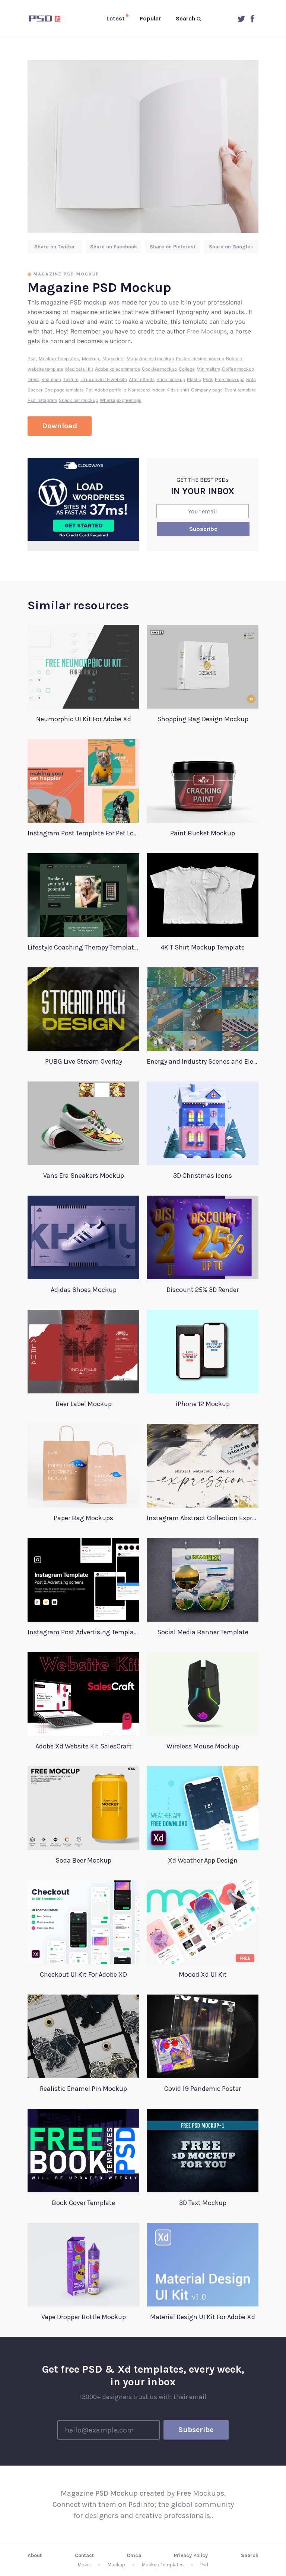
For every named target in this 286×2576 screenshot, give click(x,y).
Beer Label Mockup (84, 1404)
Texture (71, 379)
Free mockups (230, 379)
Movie (84, 2565)
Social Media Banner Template (203, 1632)
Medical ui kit (79, 369)
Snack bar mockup (78, 400)
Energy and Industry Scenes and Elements (203, 1061)
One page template (64, 390)
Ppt (89, 390)
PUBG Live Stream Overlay (84, 1061)
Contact (84, 2555)
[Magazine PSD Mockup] (143, 146)
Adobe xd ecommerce (117, 369)
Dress (34, 379)
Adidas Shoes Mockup (84, 1290)
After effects (142, 379)
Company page (207, 390)
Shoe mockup (171, 379)
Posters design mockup (200, 359)
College (187, 369)
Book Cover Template (83, 2203)
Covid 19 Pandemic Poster (203, 2089)
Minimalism (208, 369)
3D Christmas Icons (203, 1176)
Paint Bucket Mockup (203, 833)
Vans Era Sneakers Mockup (84, 1176)
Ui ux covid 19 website (104, 379)
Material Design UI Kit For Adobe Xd (203, 2317)
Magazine (113, 359)
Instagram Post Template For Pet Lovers (83, 833)
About (35, 2555)
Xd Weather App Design (203, 1860)
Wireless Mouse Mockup (203, 1746)
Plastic (194, 379)
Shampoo (51, 379)
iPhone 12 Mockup (203, 1404)
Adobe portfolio (110, 390)
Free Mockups (207, 331)
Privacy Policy (191, 2555)
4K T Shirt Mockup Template (203, 947)
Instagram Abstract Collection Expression (203, 1518)
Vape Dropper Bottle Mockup (84, 2317)
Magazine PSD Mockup (66, 274)
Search (250, 2555)
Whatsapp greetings (120, 400)
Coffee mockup (238, 369)
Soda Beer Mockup (83, 1860)
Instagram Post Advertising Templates (83, 1632)
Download (60, 426)
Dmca (134, 2555)
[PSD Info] (46, 19)
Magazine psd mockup (150, 359)
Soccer (35, 390)
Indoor (158, 390)
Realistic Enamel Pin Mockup (83, 2089)
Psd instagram (42, 400)
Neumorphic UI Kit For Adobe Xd (84, 719)
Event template (240, 390)
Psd (31, 359)
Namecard (139, 390)
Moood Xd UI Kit (203, 1974)
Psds (208, 379)
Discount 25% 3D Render (203, 1290)
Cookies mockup (159, 369)
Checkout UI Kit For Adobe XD (83, 1974)
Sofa (251, 379)
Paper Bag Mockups (83, 1518)
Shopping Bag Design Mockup (203, 719)
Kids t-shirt (178, 390)
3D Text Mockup (203, 2203)
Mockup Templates (59, 359)
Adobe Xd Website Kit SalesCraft (84, 1746)
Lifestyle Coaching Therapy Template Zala (83, 947)
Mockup (90, 359)
